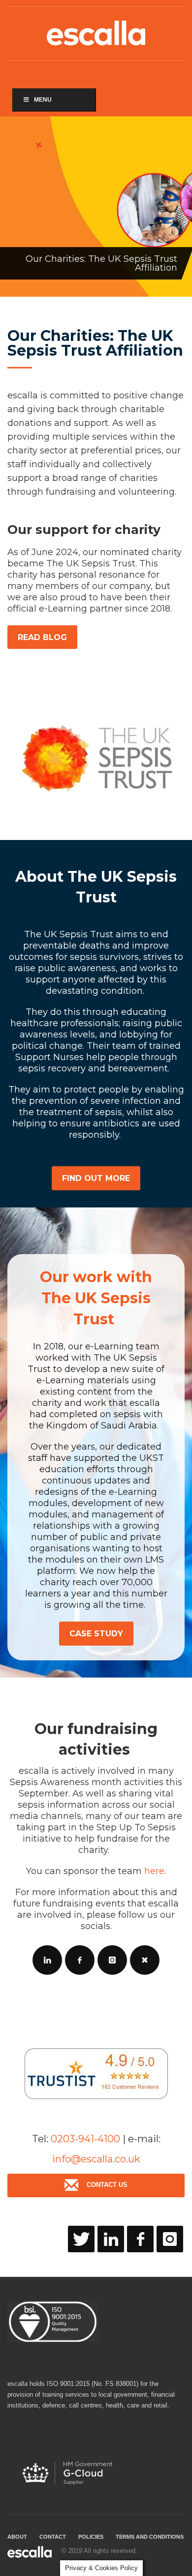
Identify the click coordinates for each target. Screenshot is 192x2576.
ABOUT (17, 2537)
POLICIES (91, 2537)
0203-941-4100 (85, 2139)
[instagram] (170, 2239)
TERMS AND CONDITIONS (150, 2537)
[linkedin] (111, 2239)
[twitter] (81, 2239)
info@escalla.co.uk (96, 2159)
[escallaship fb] (140, 2239)
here (154, 1871)
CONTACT (53, 2537)
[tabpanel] (96, 207)
